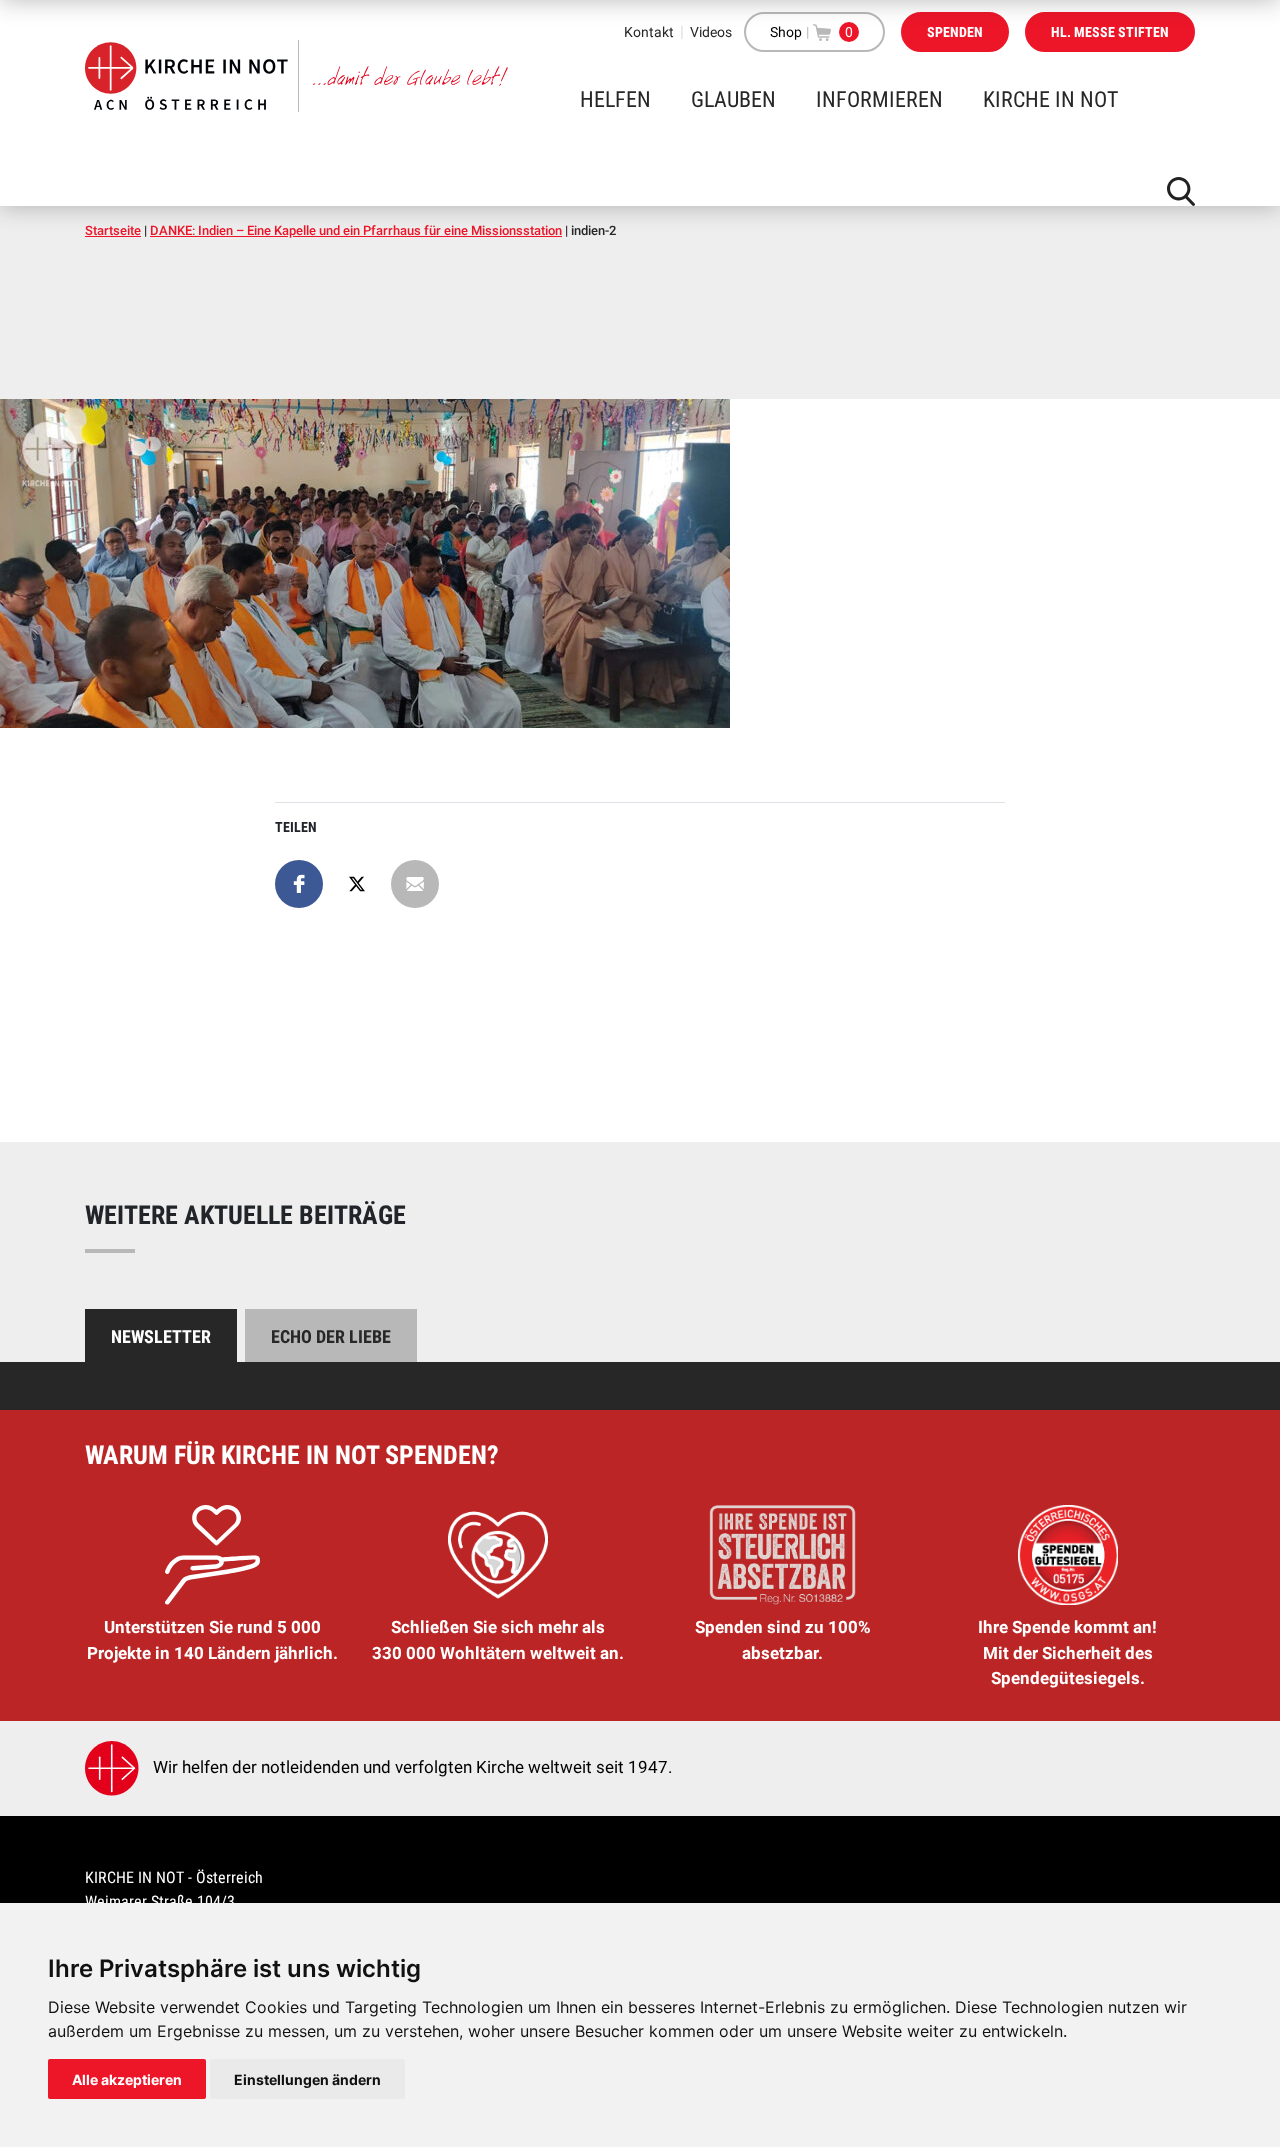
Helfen (615, 99)
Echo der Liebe (331, 1336)
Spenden (955, 32)
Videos (711, 32)
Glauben (733, 99)
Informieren (879, 99)
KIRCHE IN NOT (1050, 99)
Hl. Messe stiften (1110, 32)
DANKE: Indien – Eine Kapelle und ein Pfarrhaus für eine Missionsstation (356, 230)
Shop (786, 32)
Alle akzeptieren (127, 2079)
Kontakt (649, 32)
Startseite (113, 230)
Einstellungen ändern (307, 2079)
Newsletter (161, 1336)
